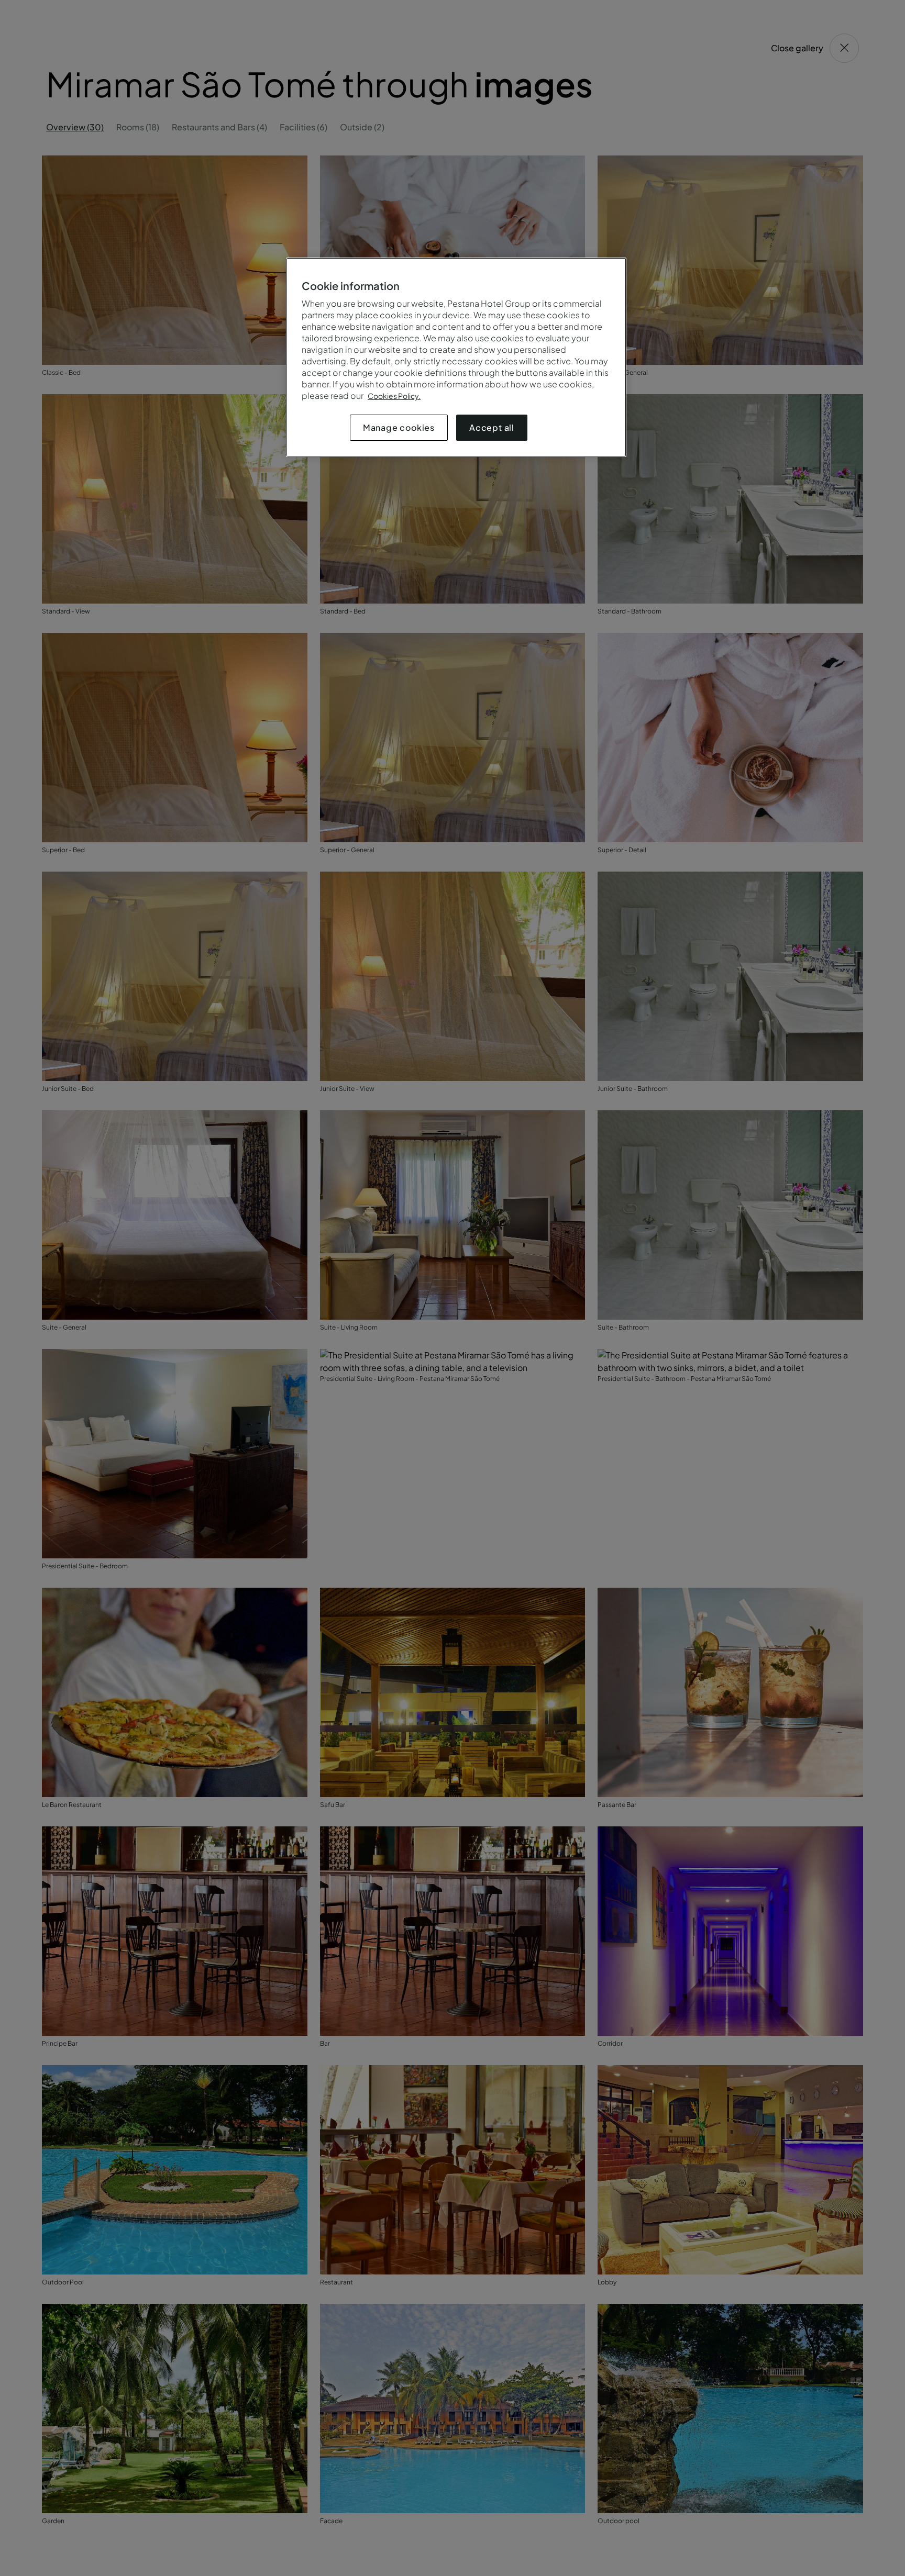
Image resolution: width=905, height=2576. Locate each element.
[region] (456, 357)
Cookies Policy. (394, 396)
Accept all (492, 427)
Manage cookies (399, 427)
